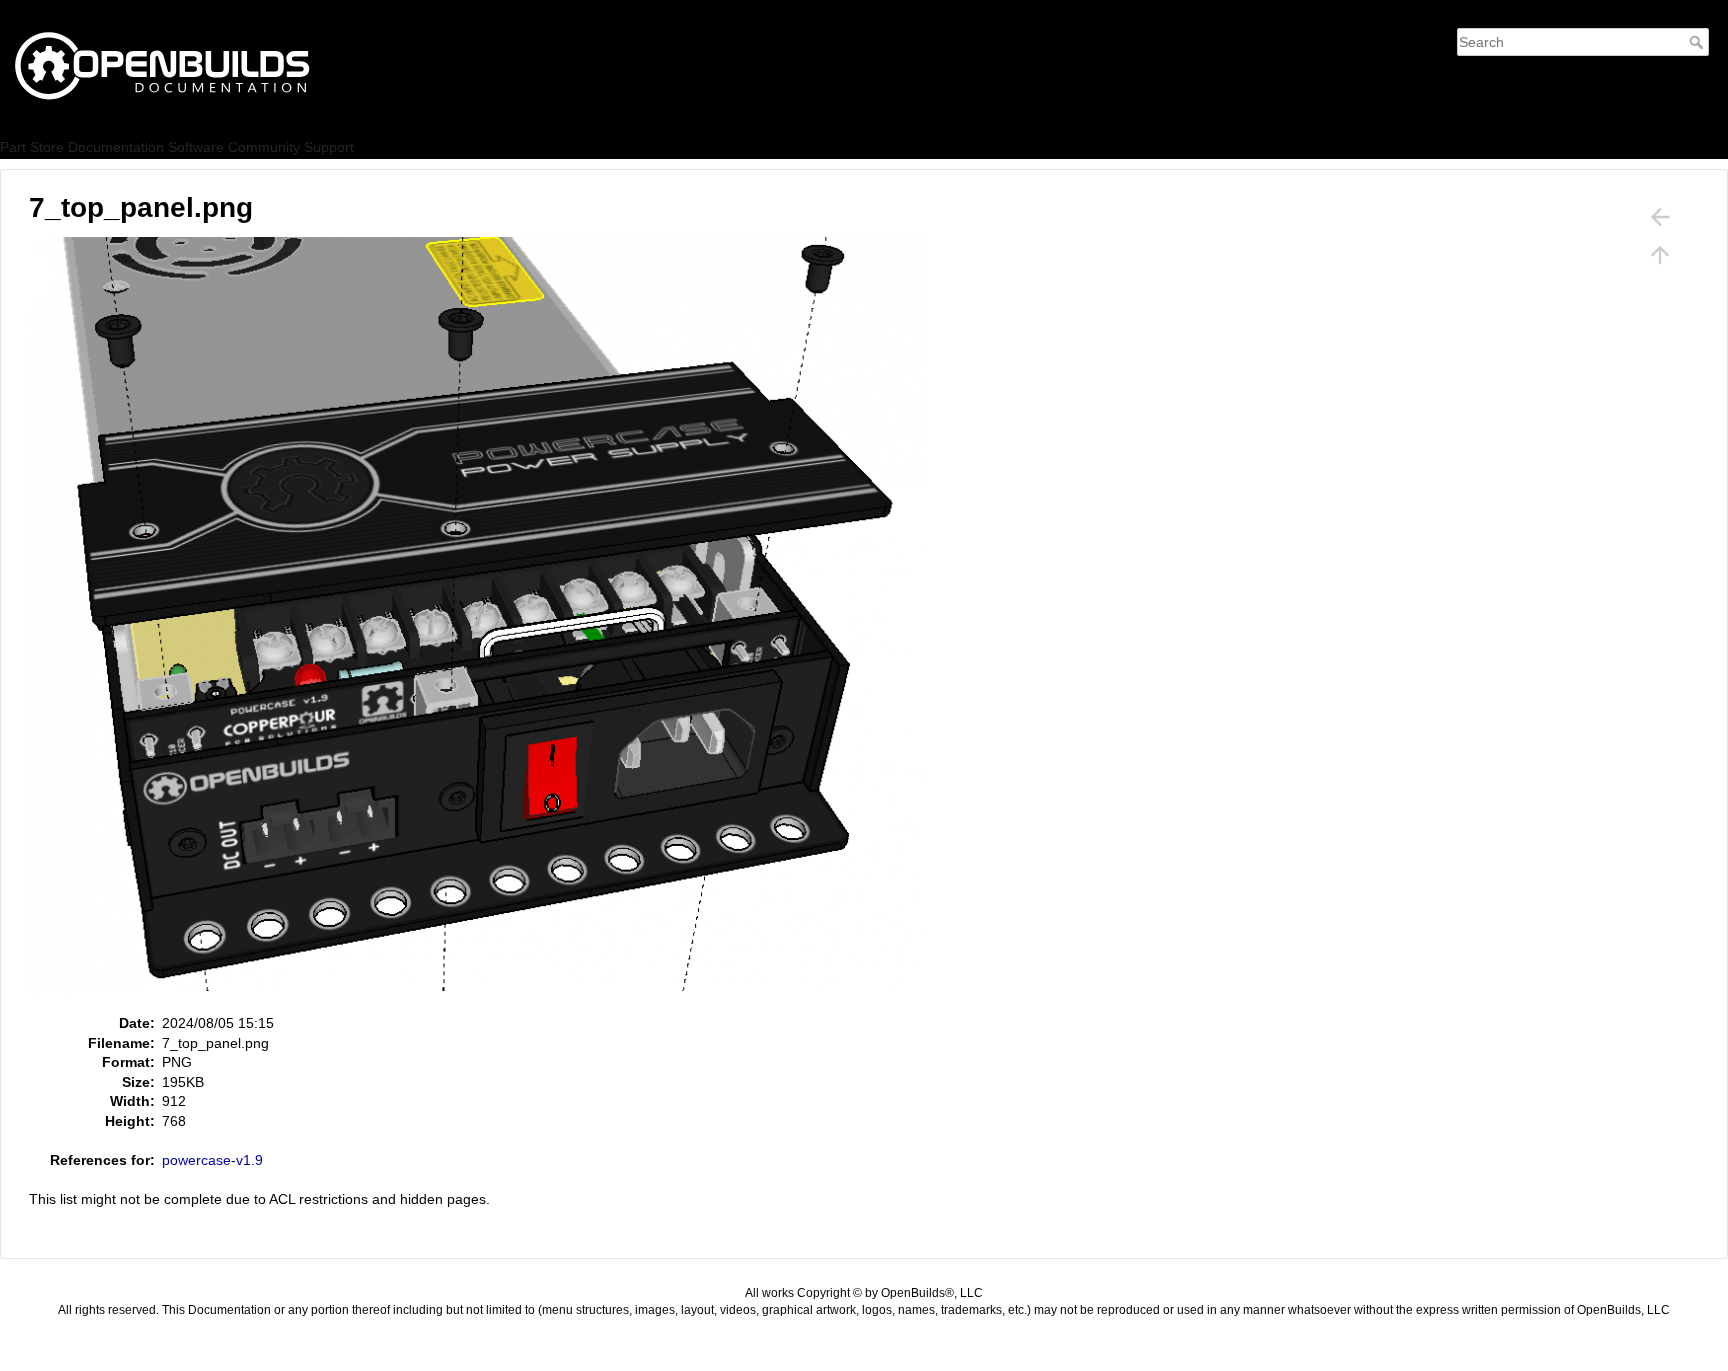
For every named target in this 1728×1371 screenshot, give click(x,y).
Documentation (116, 147)
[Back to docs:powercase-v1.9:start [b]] (1660, 217)
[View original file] (489, 624)
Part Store (32, 147)
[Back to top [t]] (1660, 255)
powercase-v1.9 (212, 1160)
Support (329, 147)
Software (196, 147)
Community (264, 147)
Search (1698, 42)
